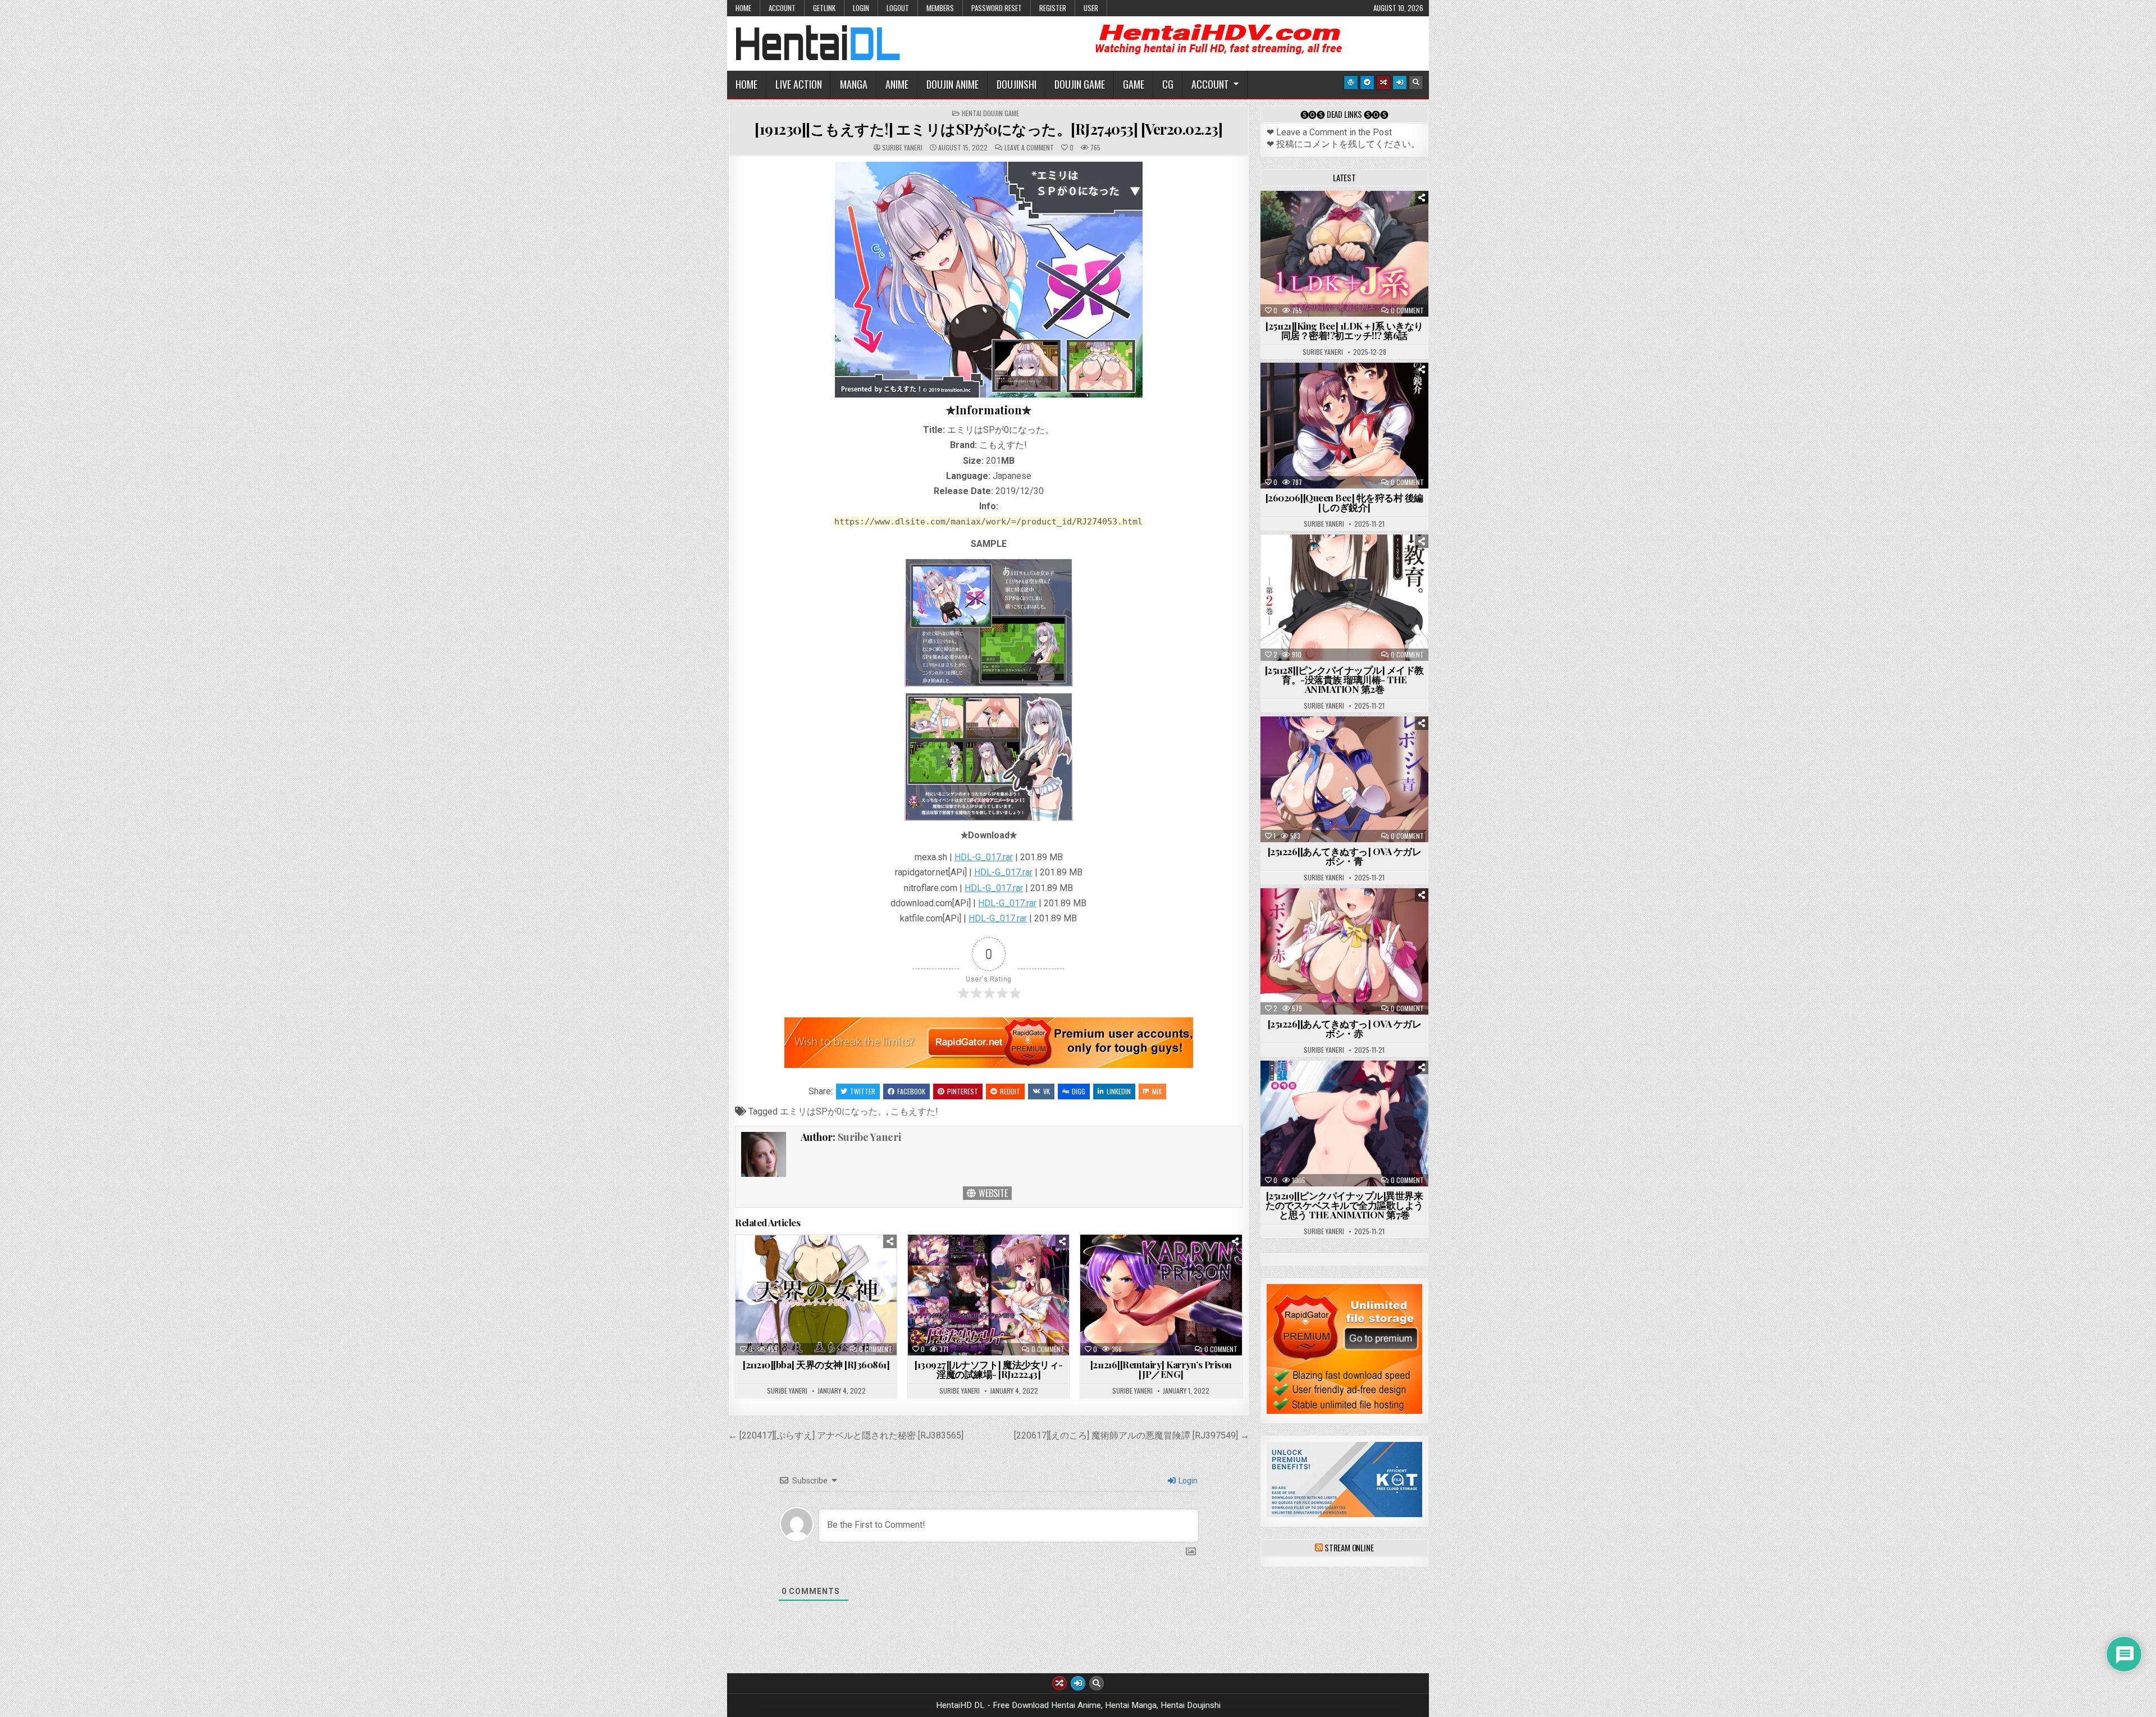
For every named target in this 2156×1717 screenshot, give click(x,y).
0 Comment (876, 1349)
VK (1047, 1091)
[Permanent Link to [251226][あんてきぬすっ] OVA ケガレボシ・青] (1344, 779)
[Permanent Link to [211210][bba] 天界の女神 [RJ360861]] (816, 1295)
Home (743, 8)
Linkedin (1119, 1091)
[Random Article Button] (1383, 83)
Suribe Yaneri (902, 148)
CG (1168, 84)
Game (1134, 84)
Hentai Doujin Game (990, 113)
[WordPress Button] (1351, 83)
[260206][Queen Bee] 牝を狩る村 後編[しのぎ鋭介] (1344, 502)
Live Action (799, 84)
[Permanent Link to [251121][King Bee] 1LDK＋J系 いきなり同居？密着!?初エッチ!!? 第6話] (1344, 254)
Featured (1379, 219)
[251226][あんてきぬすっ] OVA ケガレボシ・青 (1345, 856)
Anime (897, 84)
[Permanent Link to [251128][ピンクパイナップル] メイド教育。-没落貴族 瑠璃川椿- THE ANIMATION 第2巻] (1344, 597)
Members (940, 8)
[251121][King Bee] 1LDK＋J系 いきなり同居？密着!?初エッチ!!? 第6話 (1344, 330)
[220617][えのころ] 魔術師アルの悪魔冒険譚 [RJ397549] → (1132, 1435)
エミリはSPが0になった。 (833, 1111)
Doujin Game (1080, 84)
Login (861, 8)
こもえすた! (914, 1111)
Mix (1157, 1091)
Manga (854, 84)
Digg (1079, 1091)
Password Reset (997, 8)
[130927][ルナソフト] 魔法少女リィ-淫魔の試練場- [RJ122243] (989, 1369)
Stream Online (1349, 1547)
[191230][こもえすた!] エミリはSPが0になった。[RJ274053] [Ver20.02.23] (988, 129)
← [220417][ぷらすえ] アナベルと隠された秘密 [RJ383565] (846, 1435)
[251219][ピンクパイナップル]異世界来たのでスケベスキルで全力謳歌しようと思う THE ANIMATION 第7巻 (1344, 1205)
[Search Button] (1416, 83)
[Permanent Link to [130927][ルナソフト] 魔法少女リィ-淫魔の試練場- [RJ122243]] (988, 1295)
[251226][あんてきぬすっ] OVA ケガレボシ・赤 (1345, 1028)
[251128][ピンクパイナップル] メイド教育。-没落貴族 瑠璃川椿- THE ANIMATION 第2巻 (1344, 679)
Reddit (1010, 1091)
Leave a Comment (1029, 148)
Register (1053, 8)
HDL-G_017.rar (984, 857)
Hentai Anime (1325, 219)
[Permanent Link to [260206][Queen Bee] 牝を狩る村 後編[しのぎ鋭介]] (1344, 426)
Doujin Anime (953, 84)
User (1091, 8)
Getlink (824, 8)
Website (992, 1193)
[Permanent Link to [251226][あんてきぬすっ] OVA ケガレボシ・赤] (1344, 951)
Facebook (911, 1091)
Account (782, 8)
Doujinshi (1017, 84)
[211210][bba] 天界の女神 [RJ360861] (816, 1364)
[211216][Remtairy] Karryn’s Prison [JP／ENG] (1161, 1369)
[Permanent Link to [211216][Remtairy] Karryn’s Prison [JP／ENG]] (1161, 1295)
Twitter (863, 1091)
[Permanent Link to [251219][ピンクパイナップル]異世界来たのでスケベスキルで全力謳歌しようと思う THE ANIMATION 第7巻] (1344, 1124)
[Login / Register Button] (1400, 83)
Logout (898, 8)
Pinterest (963, 1091)
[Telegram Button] (1367, 83)
